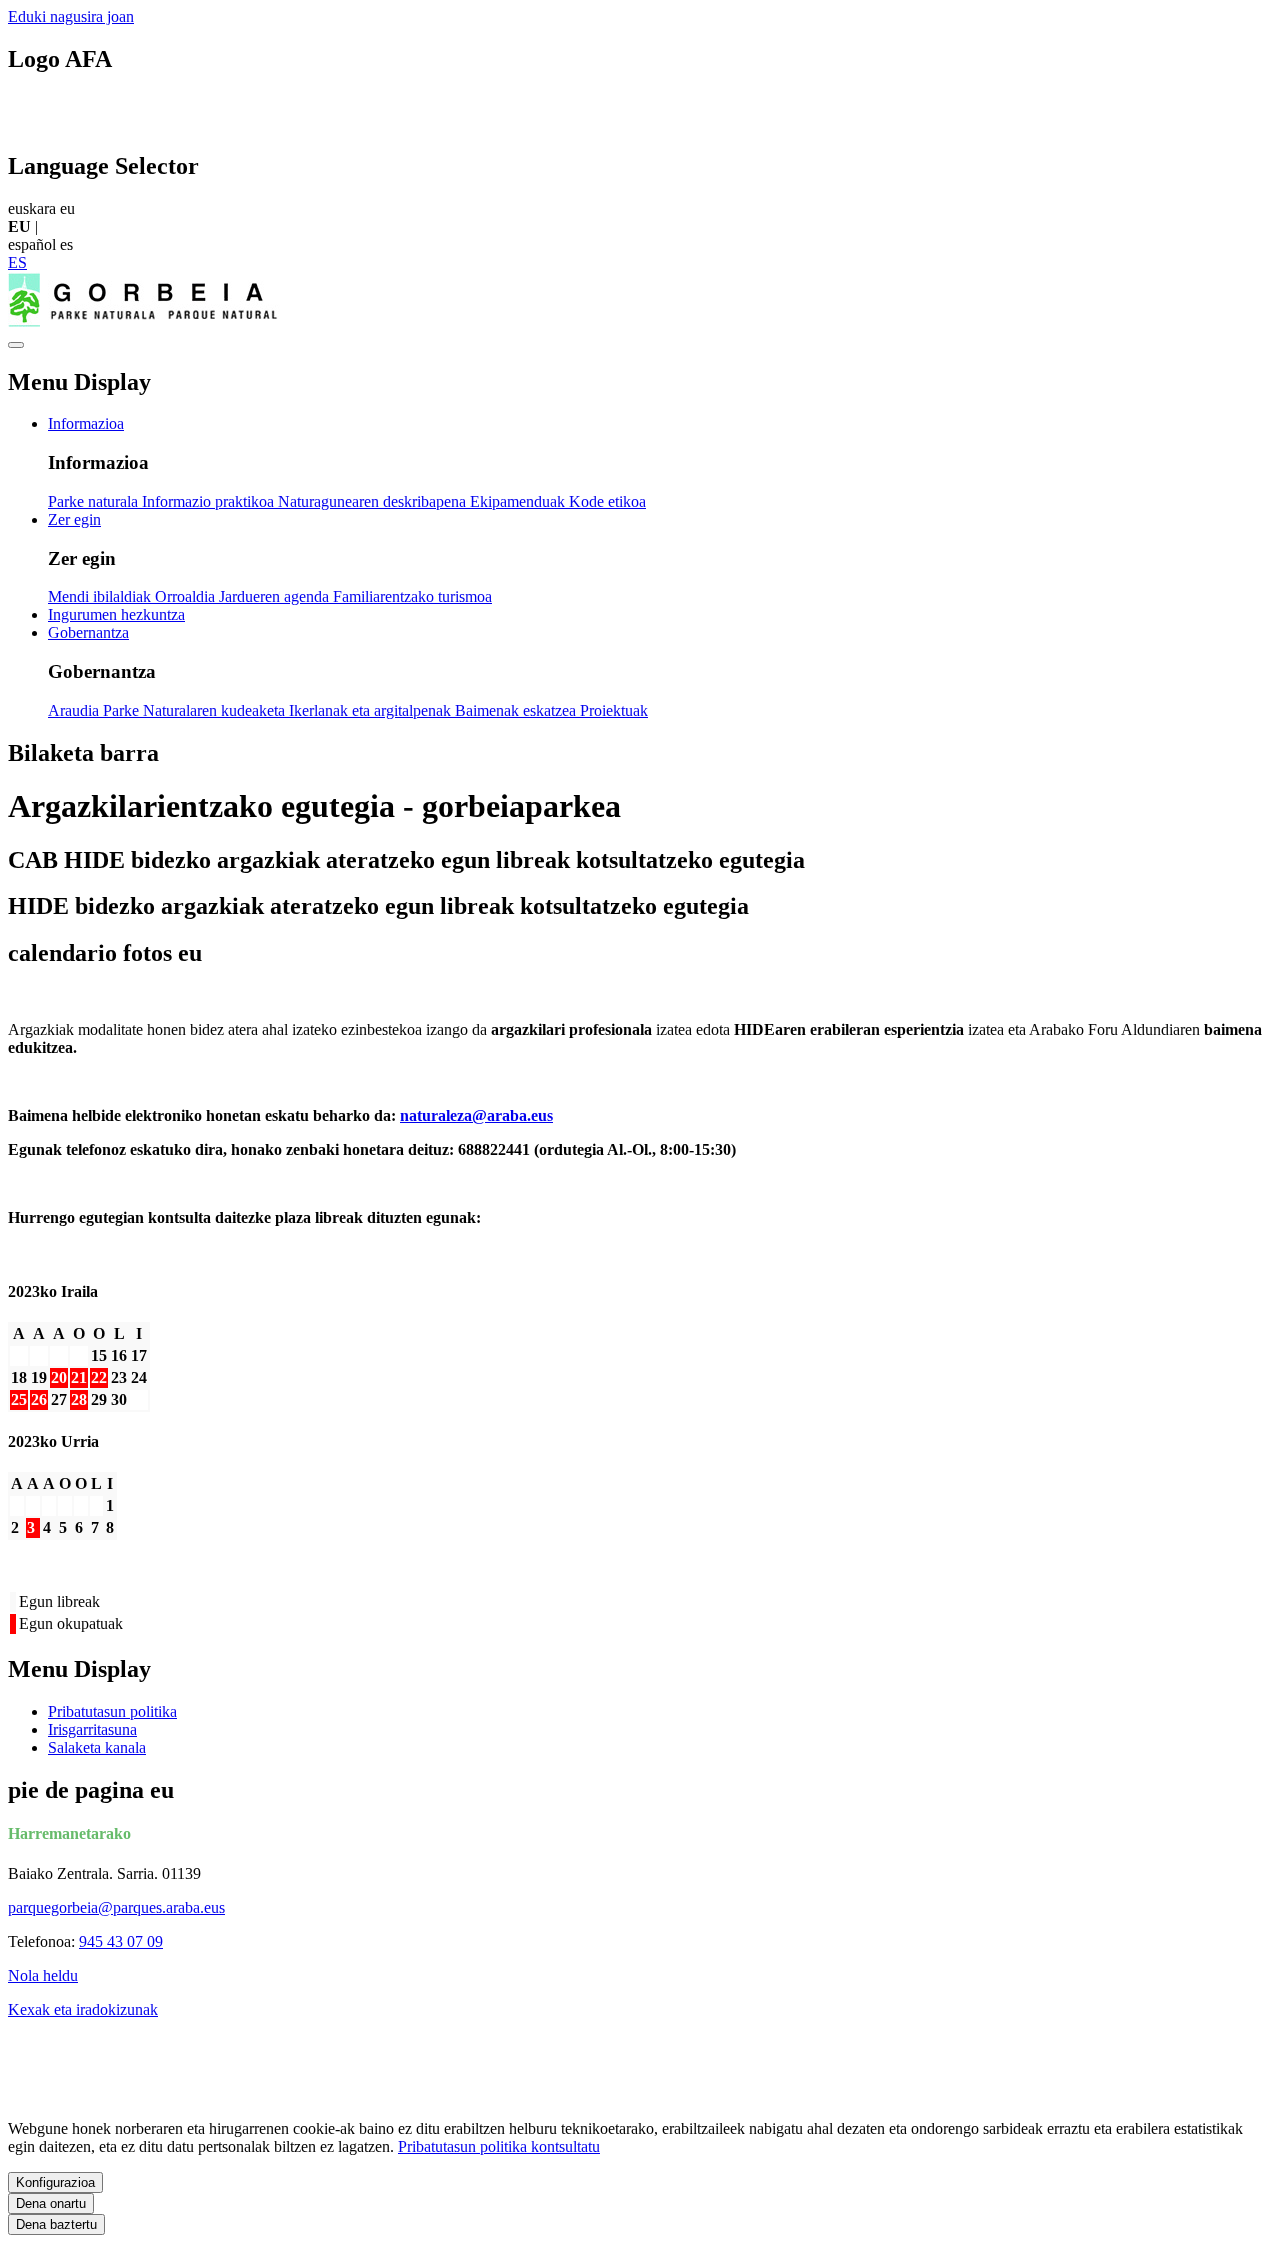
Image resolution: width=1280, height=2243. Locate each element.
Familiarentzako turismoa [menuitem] (412, 596)
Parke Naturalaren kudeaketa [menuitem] (196, 710)
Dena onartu (51, 2203)
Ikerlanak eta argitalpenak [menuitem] (372, 710)
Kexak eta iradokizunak (83, 2009)
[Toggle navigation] (16, 345)
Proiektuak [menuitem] (614, 710)
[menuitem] (86, 423)
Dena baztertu (56, 2224)
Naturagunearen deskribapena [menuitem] (374, 501)
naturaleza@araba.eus (476, 1115)
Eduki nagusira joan (71, 16)
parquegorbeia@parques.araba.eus (116, 1907)
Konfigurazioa (55, 2182)
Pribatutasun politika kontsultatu (499, 2146)
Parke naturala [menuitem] (95, 501)
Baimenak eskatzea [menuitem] (517, 710)
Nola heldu (43, 1975)
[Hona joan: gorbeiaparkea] (148, 321)
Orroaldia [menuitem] (187, 596)
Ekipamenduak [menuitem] (519, 501)
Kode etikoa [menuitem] (607, 501)
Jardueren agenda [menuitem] (276, 596)
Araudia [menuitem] (75, 710)
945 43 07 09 (121, 1941)
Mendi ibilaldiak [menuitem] (101, 596)
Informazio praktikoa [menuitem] (210, 501)
